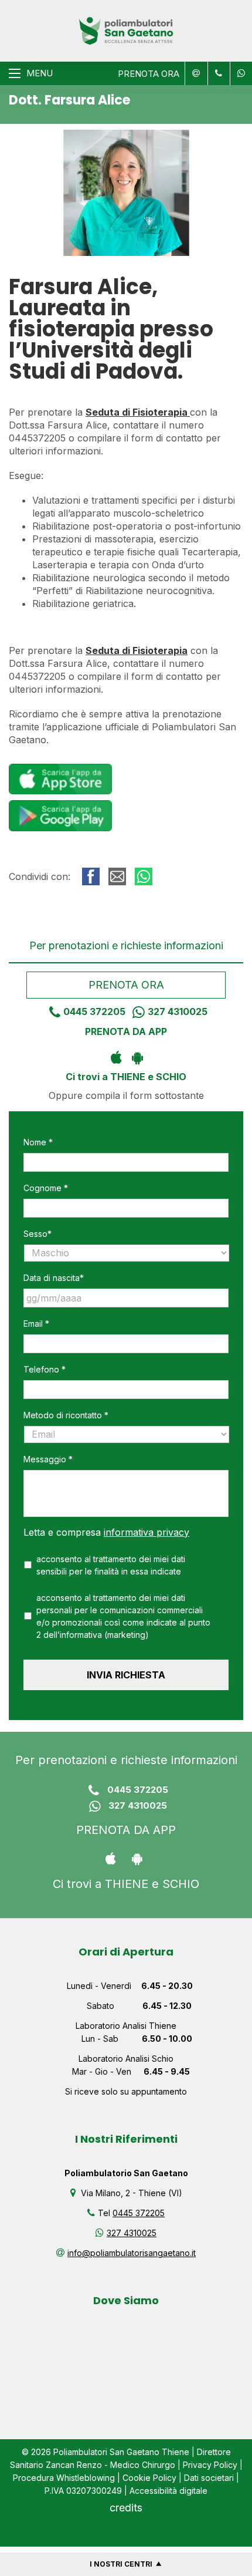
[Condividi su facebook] (91, 876)
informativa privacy (147, 1532)
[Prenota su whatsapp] (239, 73)
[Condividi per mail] (117, 876)
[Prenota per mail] (195, 73)
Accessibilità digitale (168, 2491)
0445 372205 (94, 1011)
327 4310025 (178, 1011)
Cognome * (46, 1188)
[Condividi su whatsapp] (144, 876)
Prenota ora (126, 985)
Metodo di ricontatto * (66, 1415)
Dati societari (209, 2478)
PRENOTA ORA (149, 74)
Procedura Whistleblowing (64, 2478)
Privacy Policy (210, 2465)
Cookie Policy (149, 2478)
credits (126, 2508)
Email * (36, 1324)
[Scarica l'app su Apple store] (116, 1057)
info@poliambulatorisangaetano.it (132, 2253)
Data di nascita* (54, 1278)
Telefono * (45, 1369)
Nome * (38, 1142)
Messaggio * (48, 1459)
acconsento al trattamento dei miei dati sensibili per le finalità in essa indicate (111, 1565)
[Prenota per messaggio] (217, 73)
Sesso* (38, 1234)
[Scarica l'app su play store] (137, 1057)
